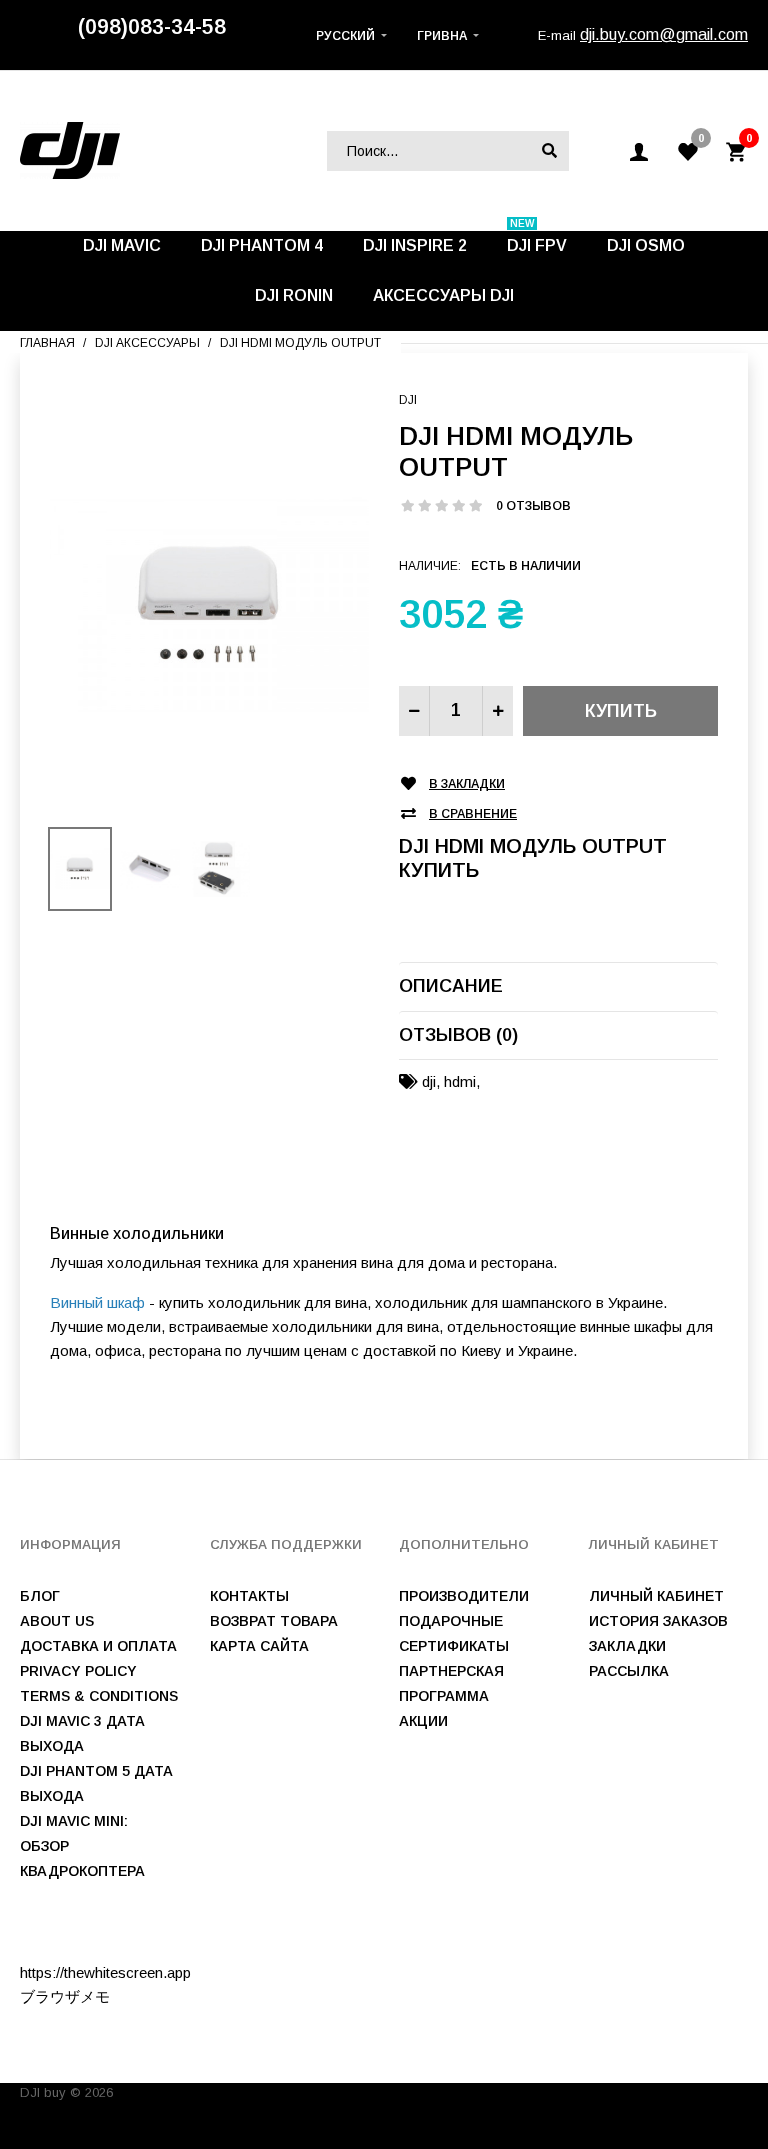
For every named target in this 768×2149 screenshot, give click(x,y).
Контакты (249, 1596)
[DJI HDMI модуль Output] (209, 604)
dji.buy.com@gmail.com (664, 34)
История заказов (658, 1621)
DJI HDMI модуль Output (300, 343)
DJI (408, 400)
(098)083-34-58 (152, 27)
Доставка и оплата (98, 1646)
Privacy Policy (78, 1671)
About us (57, 1621)
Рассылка (629, 1671)
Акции (423, 1721)
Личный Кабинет (656, 1596)
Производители (464, 1596)
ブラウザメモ (65, 1996)
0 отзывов (533, 506)
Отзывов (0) (458, 1035)
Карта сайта (259, 1646)
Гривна (442, 36)
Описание (451, 986)
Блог (40, 1596)
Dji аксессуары (147, 343)
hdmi (460, 1081)
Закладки (627, 1646)
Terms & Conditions (99, 1696)
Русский (345, 36)
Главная (47, 343)
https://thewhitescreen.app (105, 1972)
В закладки (467, 784)
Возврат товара (274, 1621)
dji (429, 1081)
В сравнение (473, 814)
